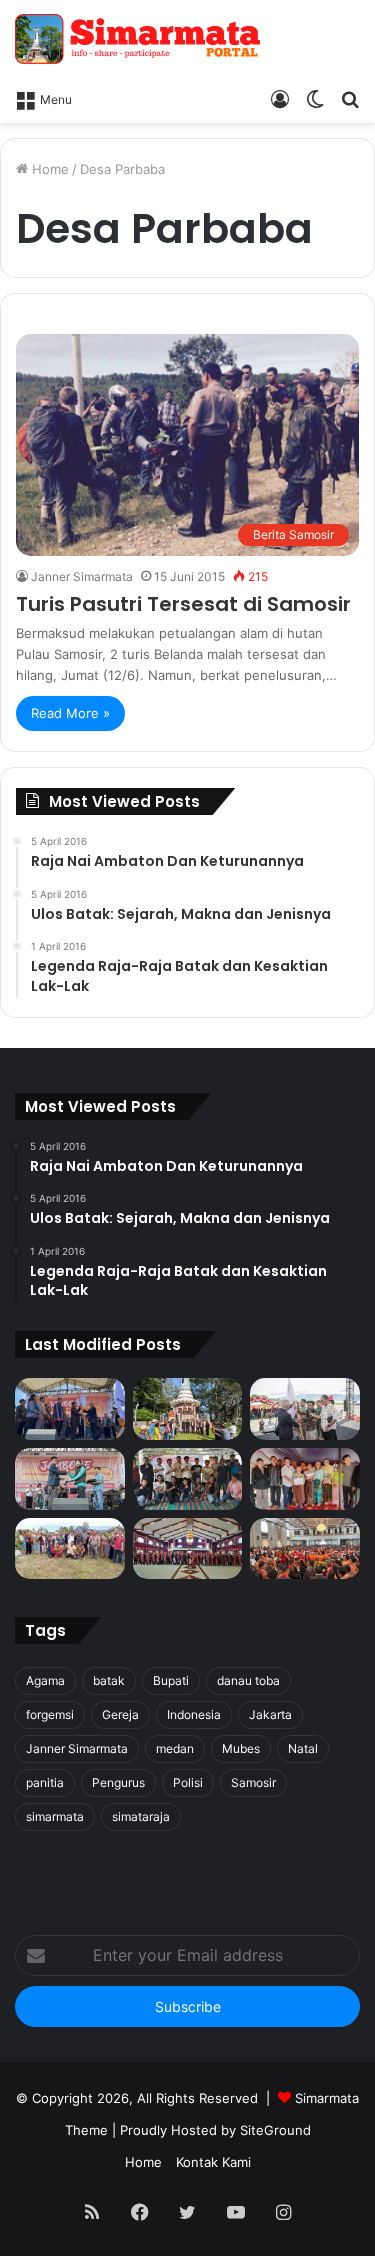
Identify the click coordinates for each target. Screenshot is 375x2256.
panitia (45, 1782)
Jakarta (270, 1714)
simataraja (141, 1816)
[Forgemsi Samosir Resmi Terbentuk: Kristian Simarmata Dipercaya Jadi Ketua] (188, 1479)
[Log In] (280, 98)
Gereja (120, 1714)
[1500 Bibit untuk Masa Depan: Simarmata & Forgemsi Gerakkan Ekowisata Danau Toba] (70, 1549)
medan (175, 1748)
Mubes (241, 1748)
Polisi (188, 1782)
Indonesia (194, 1714)
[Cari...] (350, 98)
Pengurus (118, 1782)
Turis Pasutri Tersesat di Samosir (183, 604)
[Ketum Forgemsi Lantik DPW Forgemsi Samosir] (70, 1479)
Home (48, 169)
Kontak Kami (213, 2162)
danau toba (248, 1680)
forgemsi (50, 1714)
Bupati (171, 1680)
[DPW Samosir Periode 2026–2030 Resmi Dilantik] (70, 1409)
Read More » (70, 713)
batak (109, 1680)
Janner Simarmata (82, 576)
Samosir (253, 1782)
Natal (303, 1748)
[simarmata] (140, 39)
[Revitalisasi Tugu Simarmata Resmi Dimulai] (188, 1409)
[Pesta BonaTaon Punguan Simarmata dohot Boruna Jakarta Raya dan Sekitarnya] (305, 1549)
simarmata (55, 1816)
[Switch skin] (315, 98)
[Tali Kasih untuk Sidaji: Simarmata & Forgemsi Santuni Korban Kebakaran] (305, 1479)
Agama (45, 1680)
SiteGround (275, 2130)
